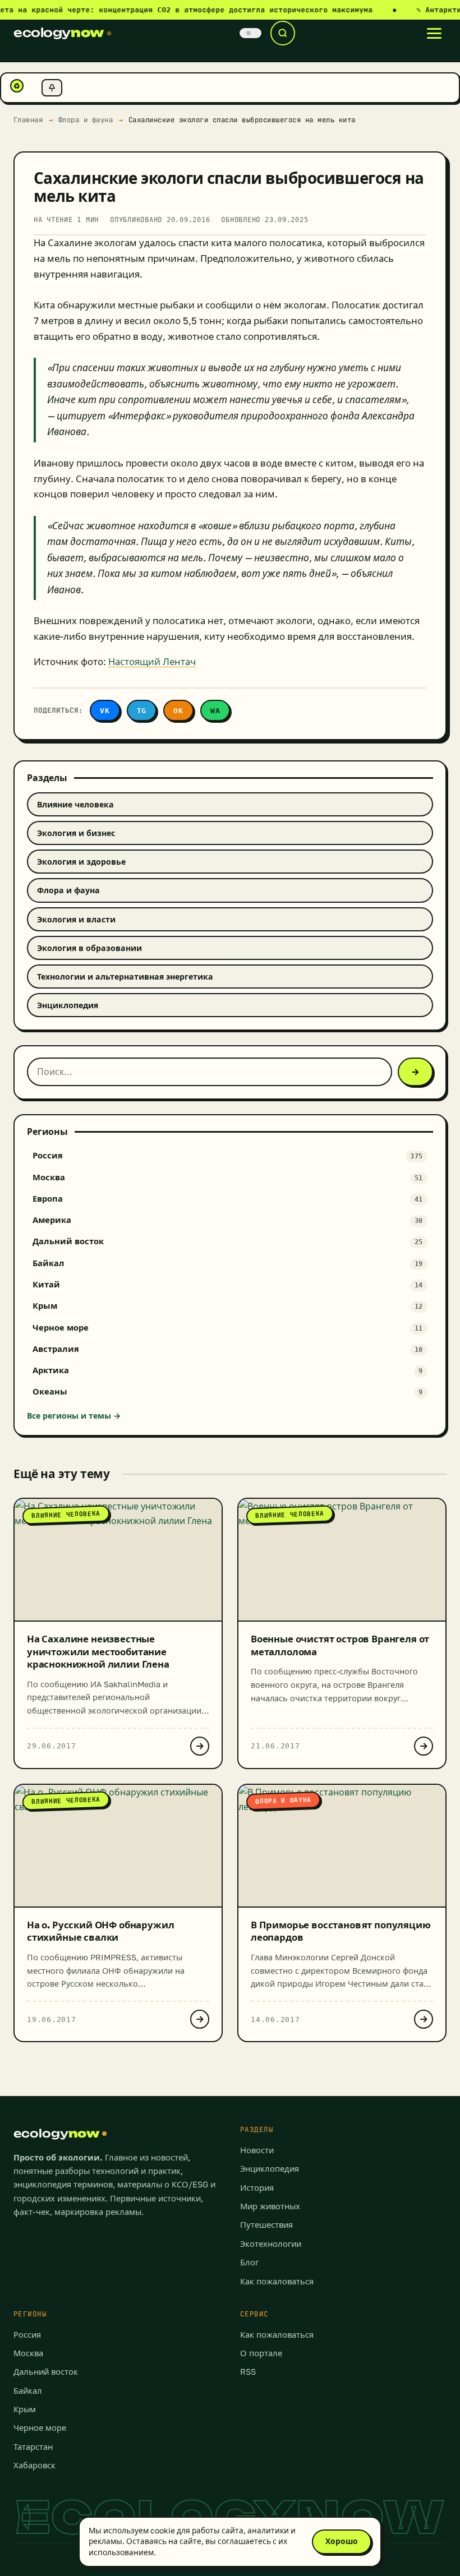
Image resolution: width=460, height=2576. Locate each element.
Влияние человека (75, 804)
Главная (28, 120)
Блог (249, 2262)
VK (105, 711)
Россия (27, 2335)
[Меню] (434, 33)
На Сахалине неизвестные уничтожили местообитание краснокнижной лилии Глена (98, 1651)
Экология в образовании (89, 948)
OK (178, 711)
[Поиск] (283, 33)
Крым (25, 2409)
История (257, 2188)
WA (215, 711)
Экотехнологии (271, 2244)
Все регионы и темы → (74, 1416)
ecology (59, 33)
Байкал (28, 2391)
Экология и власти (76, 919)
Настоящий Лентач (152, 662)
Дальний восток (46, 2372)
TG (142, 711)
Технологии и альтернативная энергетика (125, 977)
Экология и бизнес (76, 833)
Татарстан (33, 2447)
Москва (28, 2353)
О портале (261, 2353)
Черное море (40, 2428)
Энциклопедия (68, 1005)
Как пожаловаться (277, 2281)
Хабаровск (34, 2465)
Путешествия (266, 2225)
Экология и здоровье (81, 862)
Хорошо (342, 2541)
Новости (257, 2150)
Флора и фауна (86, 120)
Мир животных (270, 2206)
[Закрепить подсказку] (52, 88)
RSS (248, 2372)
